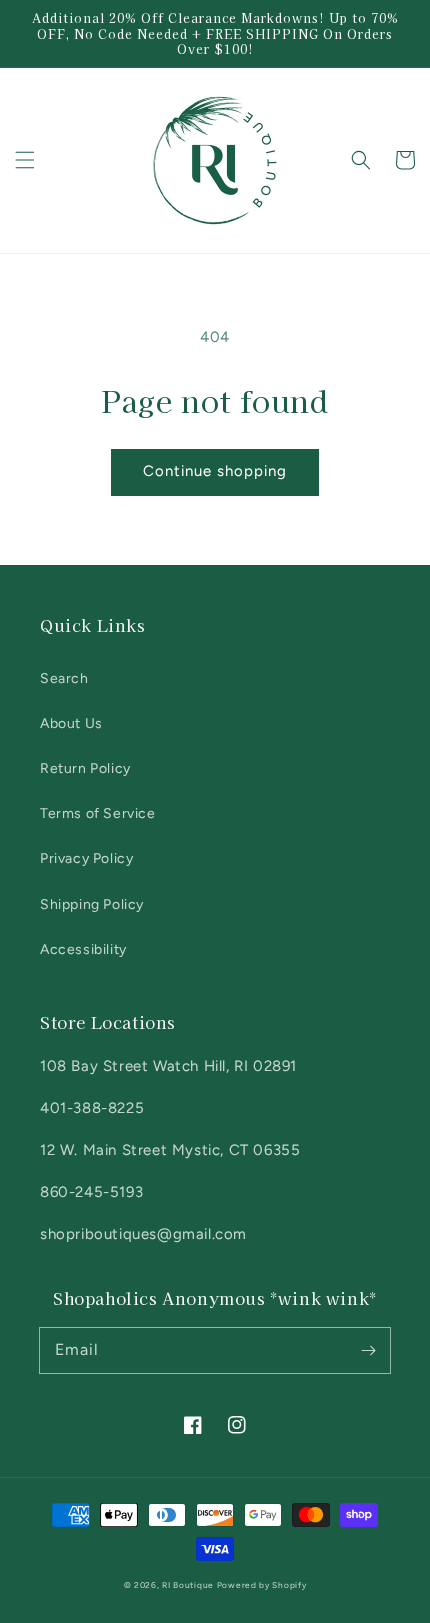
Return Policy (85, 768)
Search (64, 678)
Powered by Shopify (262, 1585)
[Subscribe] (368, 1350)
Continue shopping (215, 471)
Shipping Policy (92, 904)
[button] (25, 160)
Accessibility (83, 949)
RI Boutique (189, 1585)
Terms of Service (98, 813)
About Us (71, 723)
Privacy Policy (86, 858)
